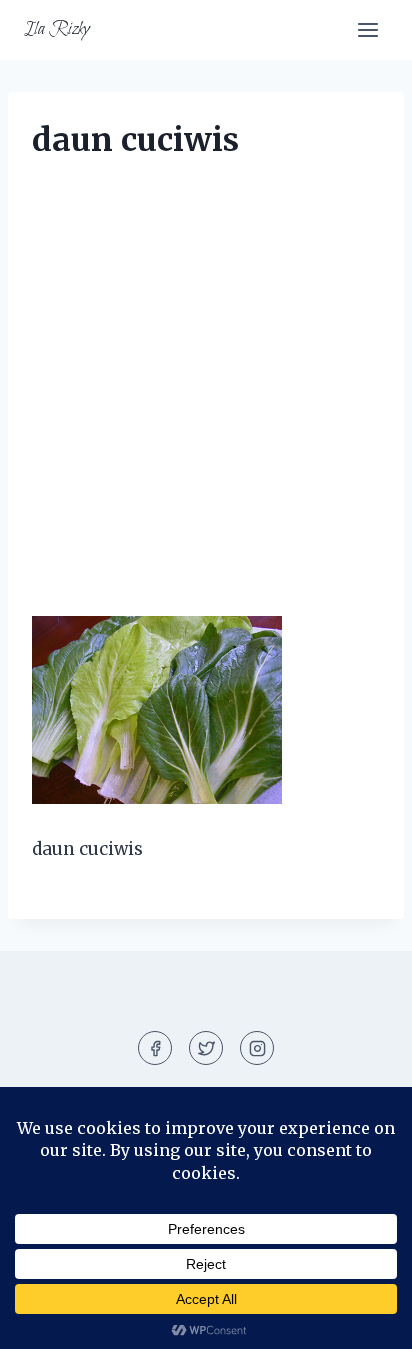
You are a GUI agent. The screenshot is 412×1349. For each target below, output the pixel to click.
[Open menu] (367, 29)
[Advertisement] (206, 402)
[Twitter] (206, 1048)
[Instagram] (257, 1048)
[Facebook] (155, 1048)
